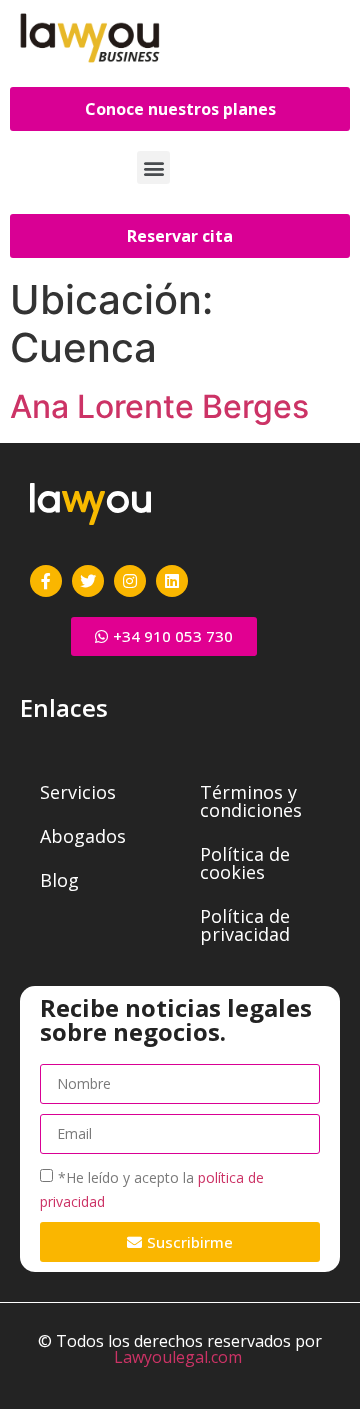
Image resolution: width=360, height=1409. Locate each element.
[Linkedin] (172, 581)
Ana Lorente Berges (159, 406)
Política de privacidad (245, 925)
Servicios (78, 792)
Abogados (83, 836)
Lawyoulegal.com (178, 1357)
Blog (59, 880)
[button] (153, 167)
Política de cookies (245, 863)
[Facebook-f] (46, 581)
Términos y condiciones (251, 801)
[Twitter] (88, 581)
